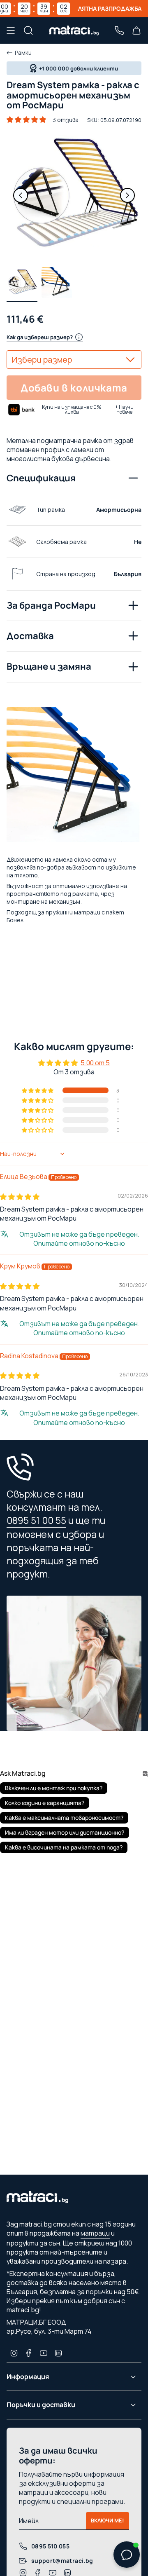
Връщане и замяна (49, 666)
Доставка (30, 636)
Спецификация (41, 478)
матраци (95, 2233)
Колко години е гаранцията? (45, 1803)
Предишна (21, 195)
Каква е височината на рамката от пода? (64, 1847)
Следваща (127, 195)
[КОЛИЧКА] (136, 30)
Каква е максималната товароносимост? (64, 1818)
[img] (20, 1197)
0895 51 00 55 (36, 1520)
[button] (26, 120)
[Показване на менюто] (11, 30)
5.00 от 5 (95, 1063)
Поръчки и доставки (41, 2405)
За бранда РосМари (51, 605)
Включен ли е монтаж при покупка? (54, 1788)
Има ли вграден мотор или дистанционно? (65, 1832)
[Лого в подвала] (37, 2199)
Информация (28, 2377)
